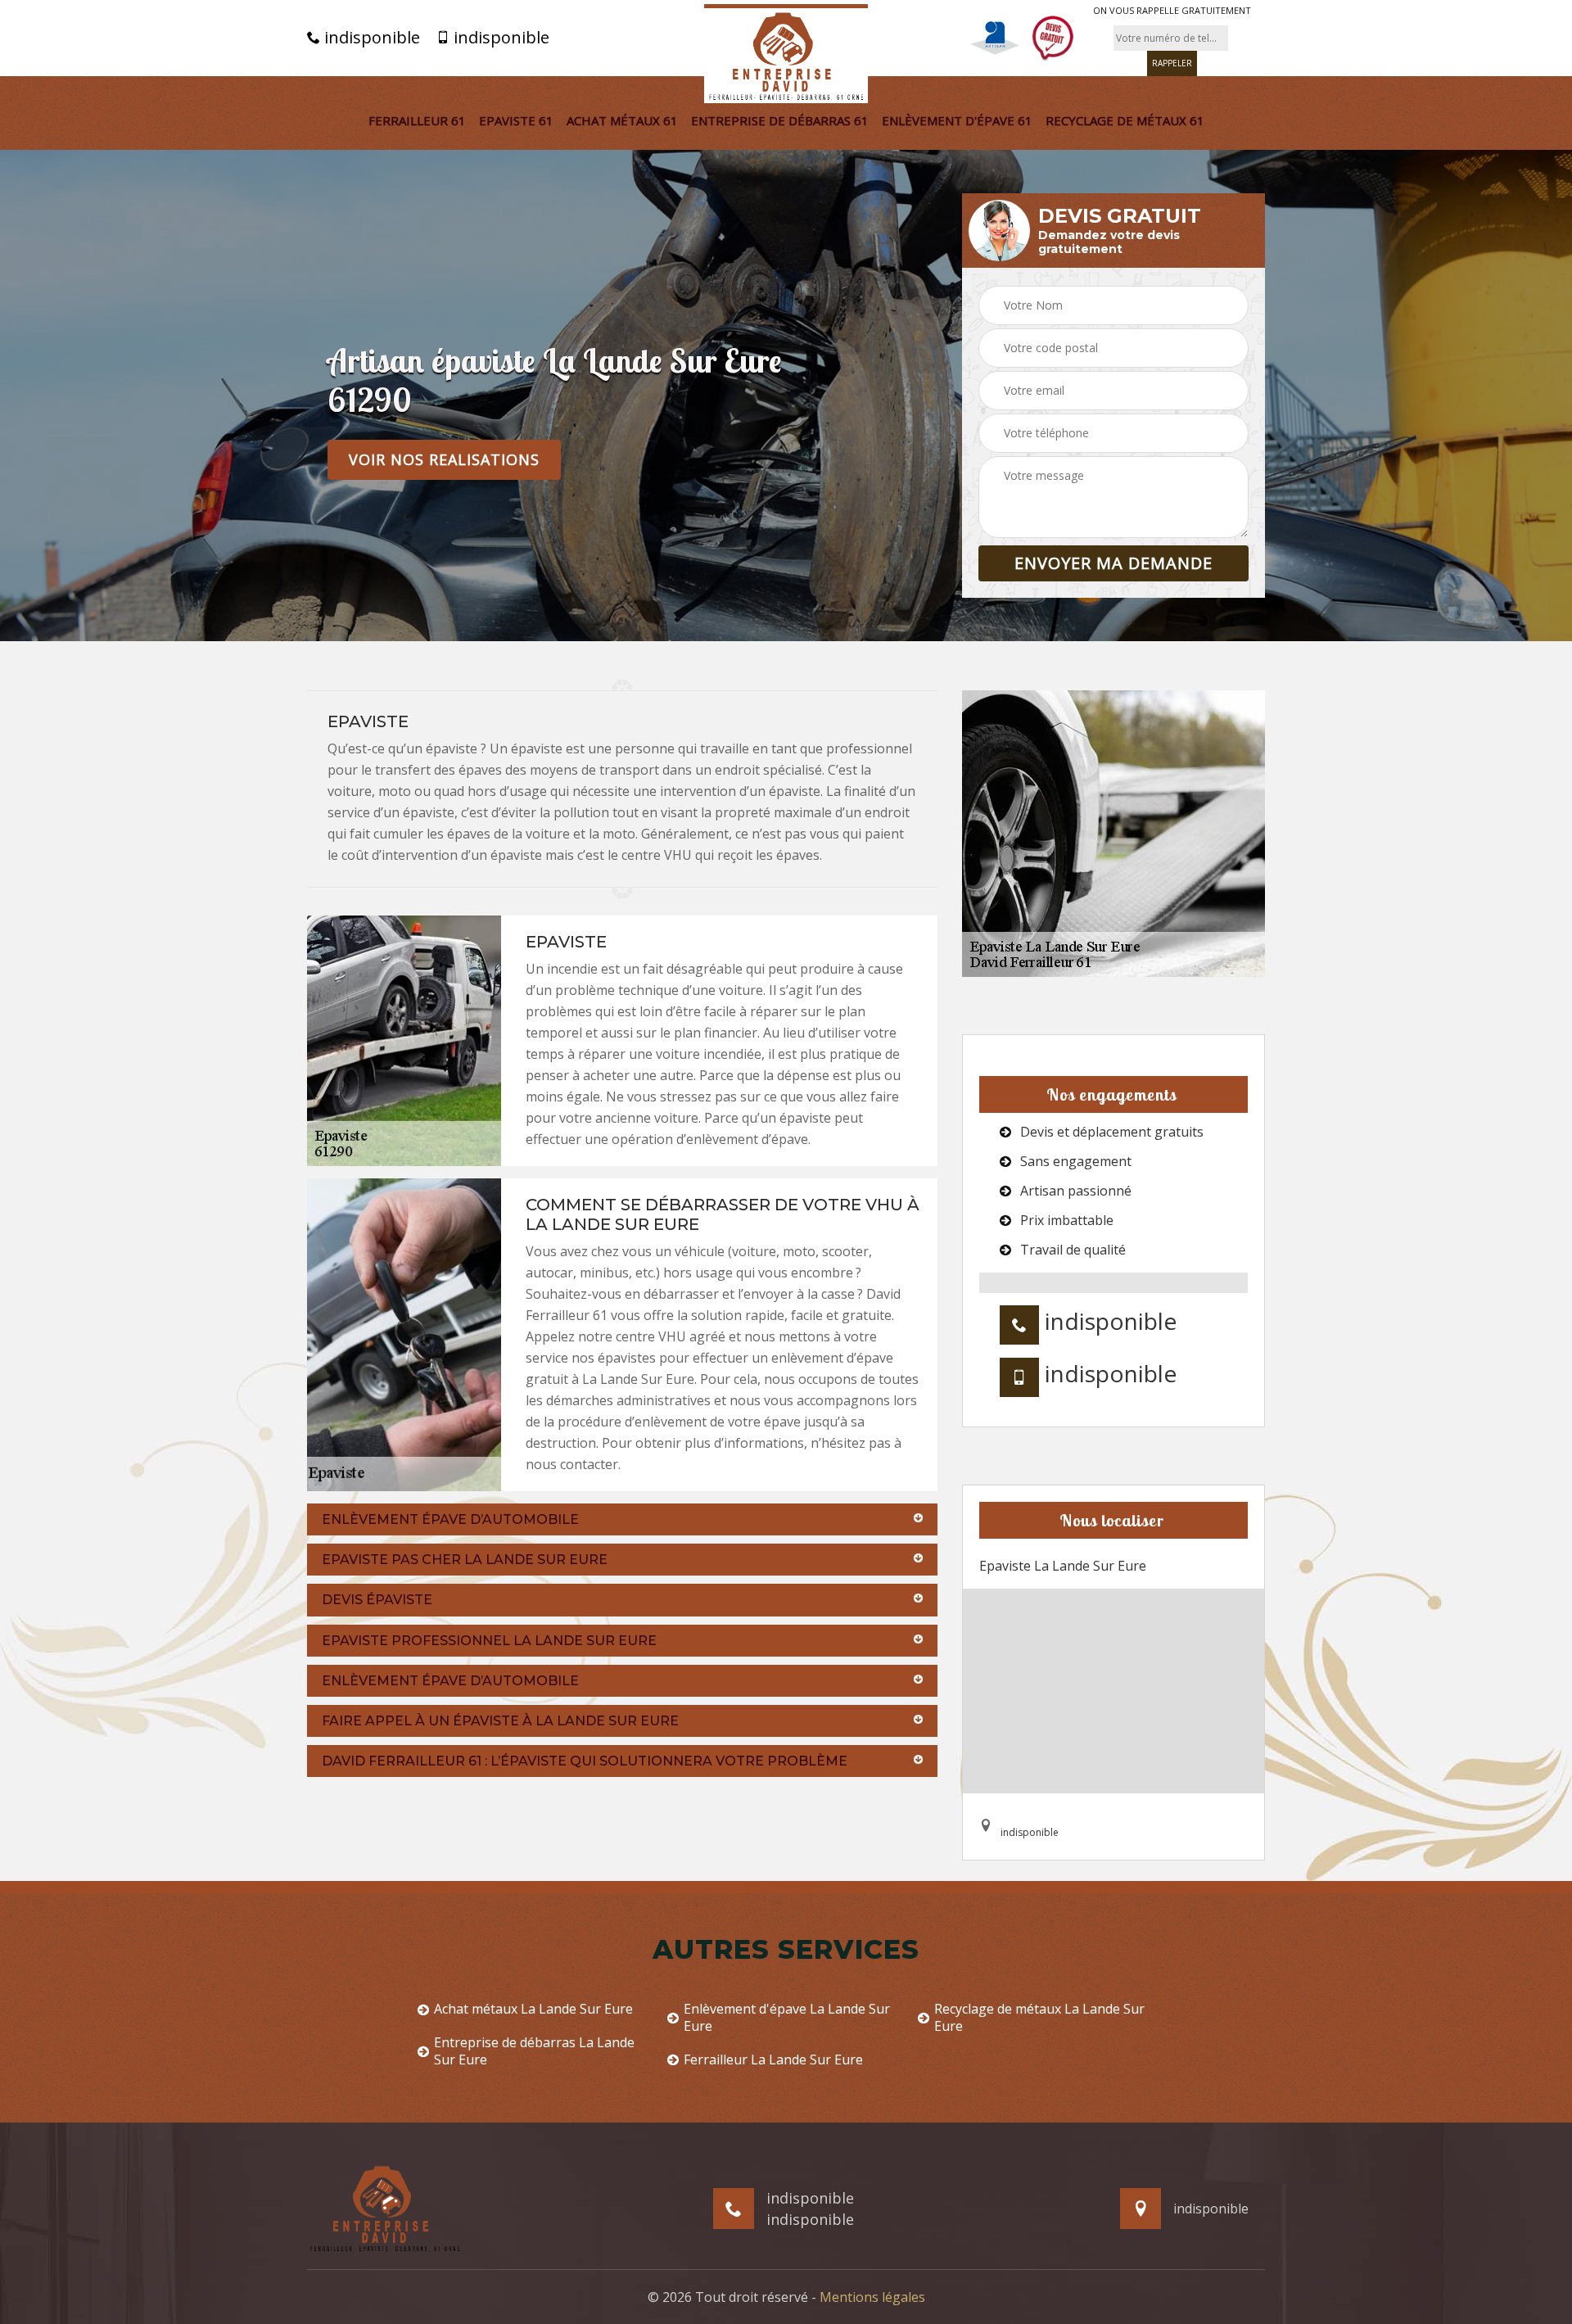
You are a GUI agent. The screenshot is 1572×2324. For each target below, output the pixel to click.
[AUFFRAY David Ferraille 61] (786, 54)
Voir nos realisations (444, 459)
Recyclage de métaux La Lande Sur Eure (1039, 2018)
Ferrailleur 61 (417, 120)
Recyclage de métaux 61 (1125, 120)
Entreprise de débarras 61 (780, 120)
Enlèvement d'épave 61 (957, 120)
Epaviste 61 (516, 120)
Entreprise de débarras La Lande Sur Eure (534, 2051)
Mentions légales (872, 2297)
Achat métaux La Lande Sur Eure (533, 2009)
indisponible (370, 38)
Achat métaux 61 (622, 120)
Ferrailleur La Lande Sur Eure (773, 2060)
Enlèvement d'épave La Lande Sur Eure (787, 2018)
